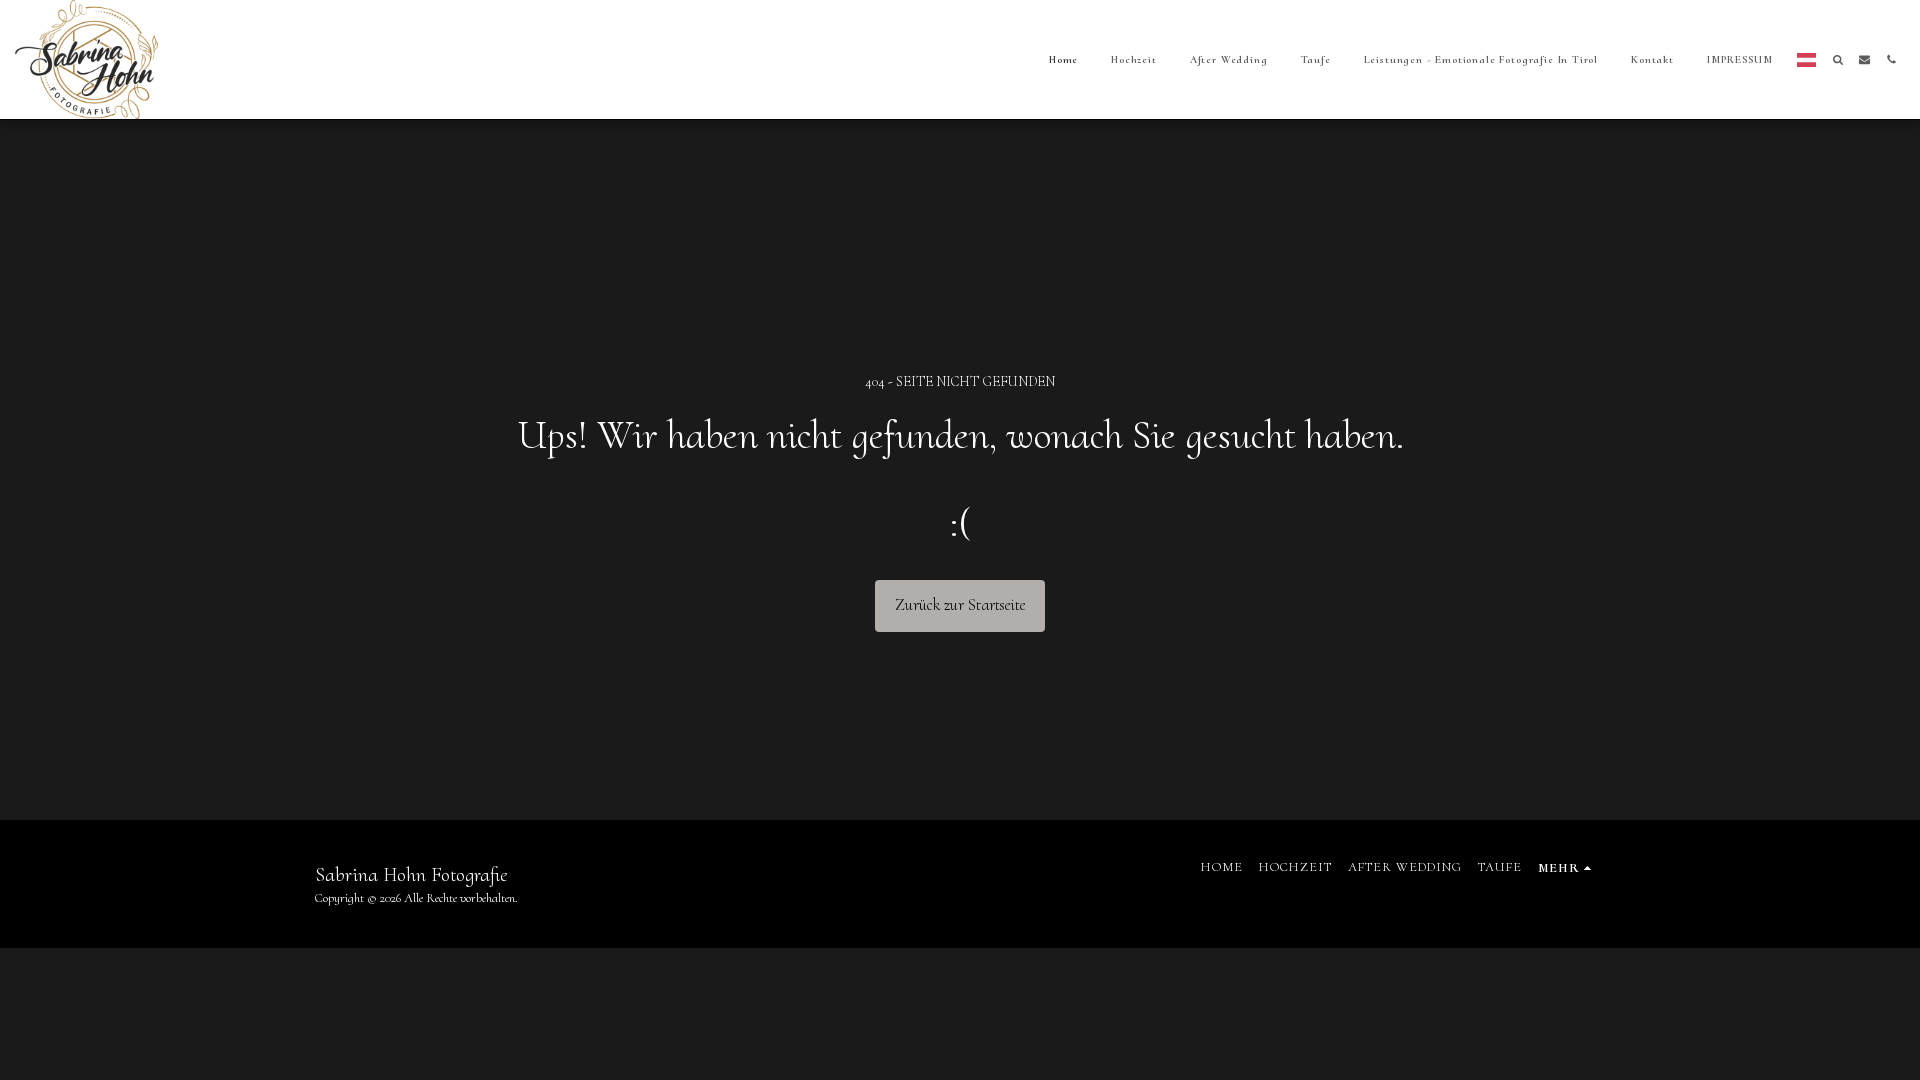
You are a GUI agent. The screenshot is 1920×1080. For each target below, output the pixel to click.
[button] (1837, 59)
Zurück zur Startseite (960, 605)
